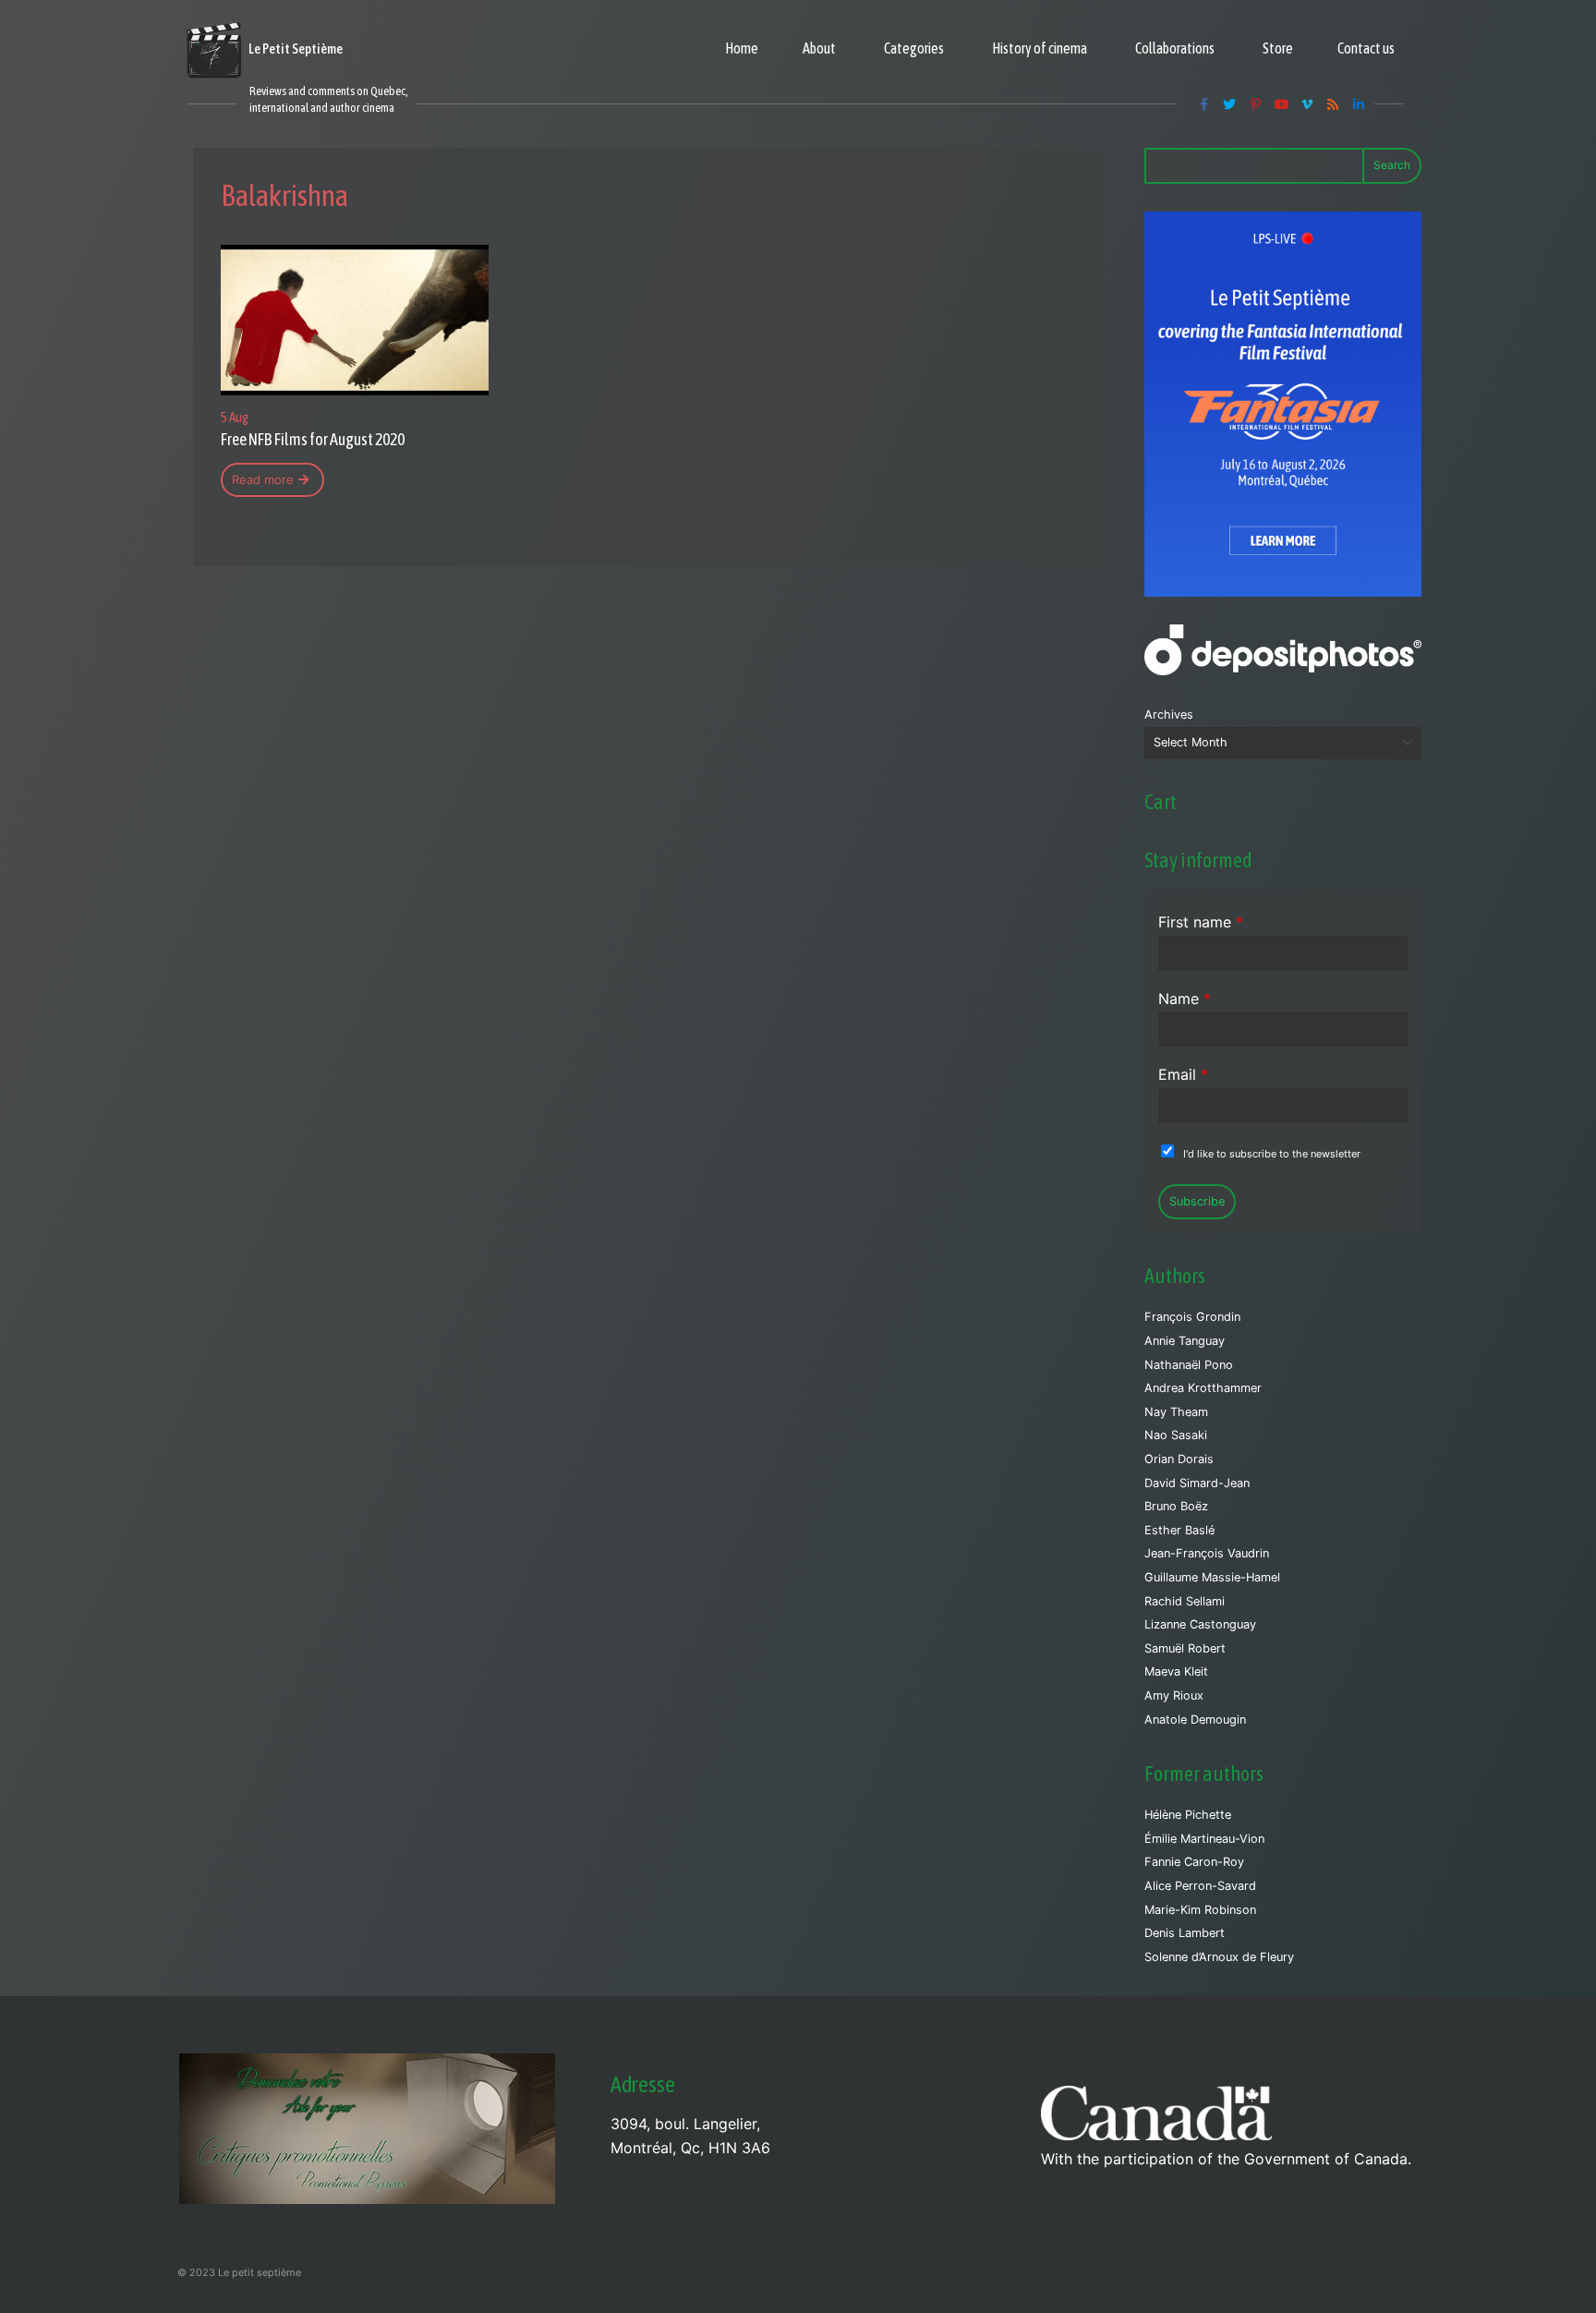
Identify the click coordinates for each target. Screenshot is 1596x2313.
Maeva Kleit (1176, 1671)
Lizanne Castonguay (1200, 1624)
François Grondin (1192, 1317)
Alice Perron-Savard (1200, 1886)
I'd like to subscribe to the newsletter (1272, 1154)
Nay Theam (1176, 1412)
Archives (1169, 714)
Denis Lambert (1185, 1933)
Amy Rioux (1174, 1695)
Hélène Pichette (1188, 1815)
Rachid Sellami (1185, 1601)
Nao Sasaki (1176, 1435)
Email (1183, 1074)
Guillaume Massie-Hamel (1212, 1577)
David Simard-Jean (1197, 1483)
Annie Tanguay (1185, 1341)
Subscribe (1197, 1201)
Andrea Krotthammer (1203, 1388)
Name (1185, 999)
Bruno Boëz (1176, 1506)
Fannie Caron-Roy (1194, 1862)
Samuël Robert (1185, 1648)
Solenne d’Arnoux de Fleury (1219, 1957)
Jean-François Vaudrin (1207, 1553)
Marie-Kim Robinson (1200, 1910)
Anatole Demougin (1195, 1720)
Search (1392, 165)
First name (1201, 922)
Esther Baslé (1179, 1530)
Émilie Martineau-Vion (1204, 1839)
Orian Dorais (1179, 1459)
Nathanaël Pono (1189, 1365)
